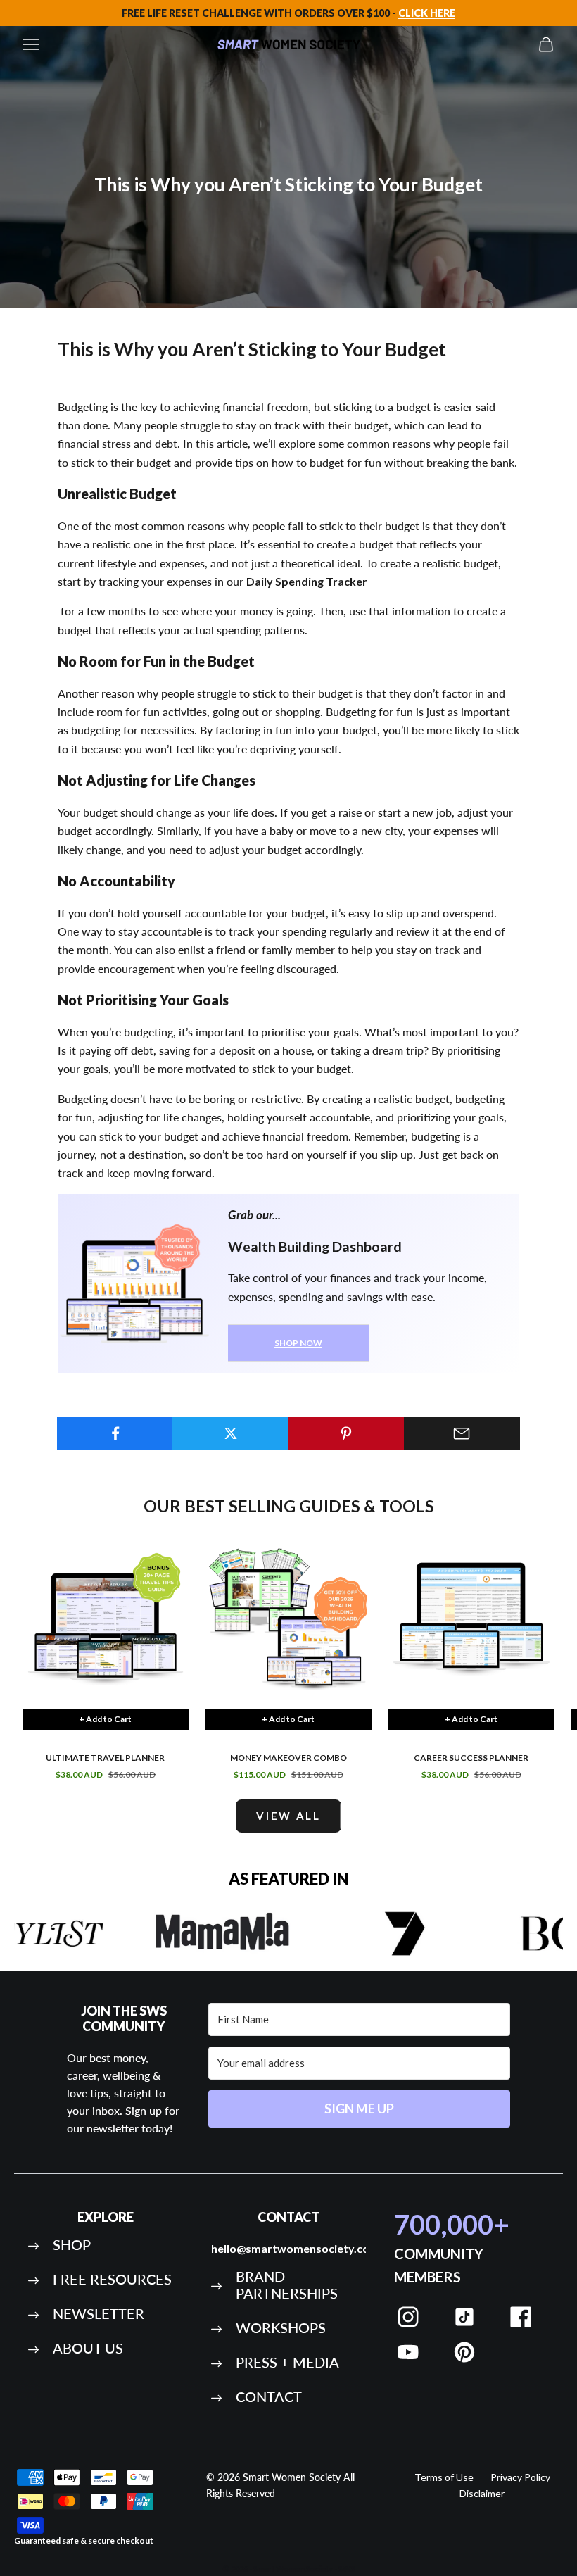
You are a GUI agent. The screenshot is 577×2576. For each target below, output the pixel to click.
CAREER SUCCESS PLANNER (471, 1758)
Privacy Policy (520, 2477)
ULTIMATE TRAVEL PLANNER (105, 1758)
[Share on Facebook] (115, 1433)
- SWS (345, 2569)
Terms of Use (444, 2477)
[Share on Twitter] (230, 1433)
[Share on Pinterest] (347, 1433)
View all (288, 1816)
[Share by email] (462, 1433)
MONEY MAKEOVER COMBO (288, 1758)
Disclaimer (482, 2493)
